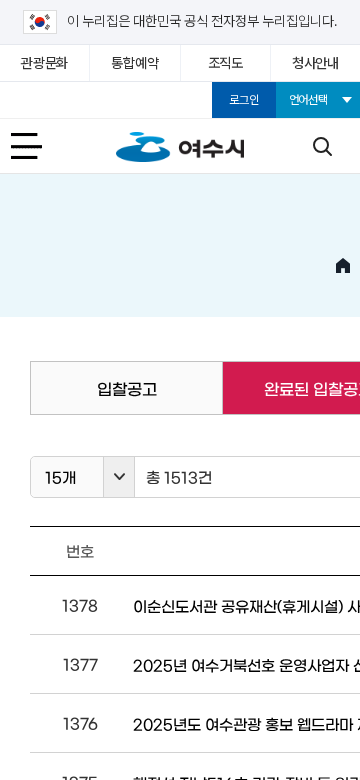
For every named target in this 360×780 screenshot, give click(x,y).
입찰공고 (127, 388)
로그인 (243, 100)
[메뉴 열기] (38, 146)
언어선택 (308, 100)
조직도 (225, 63)
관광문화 (44, 63)
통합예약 (134, 63)
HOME (343, 266)
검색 (322, 146)
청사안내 (315, 63)
